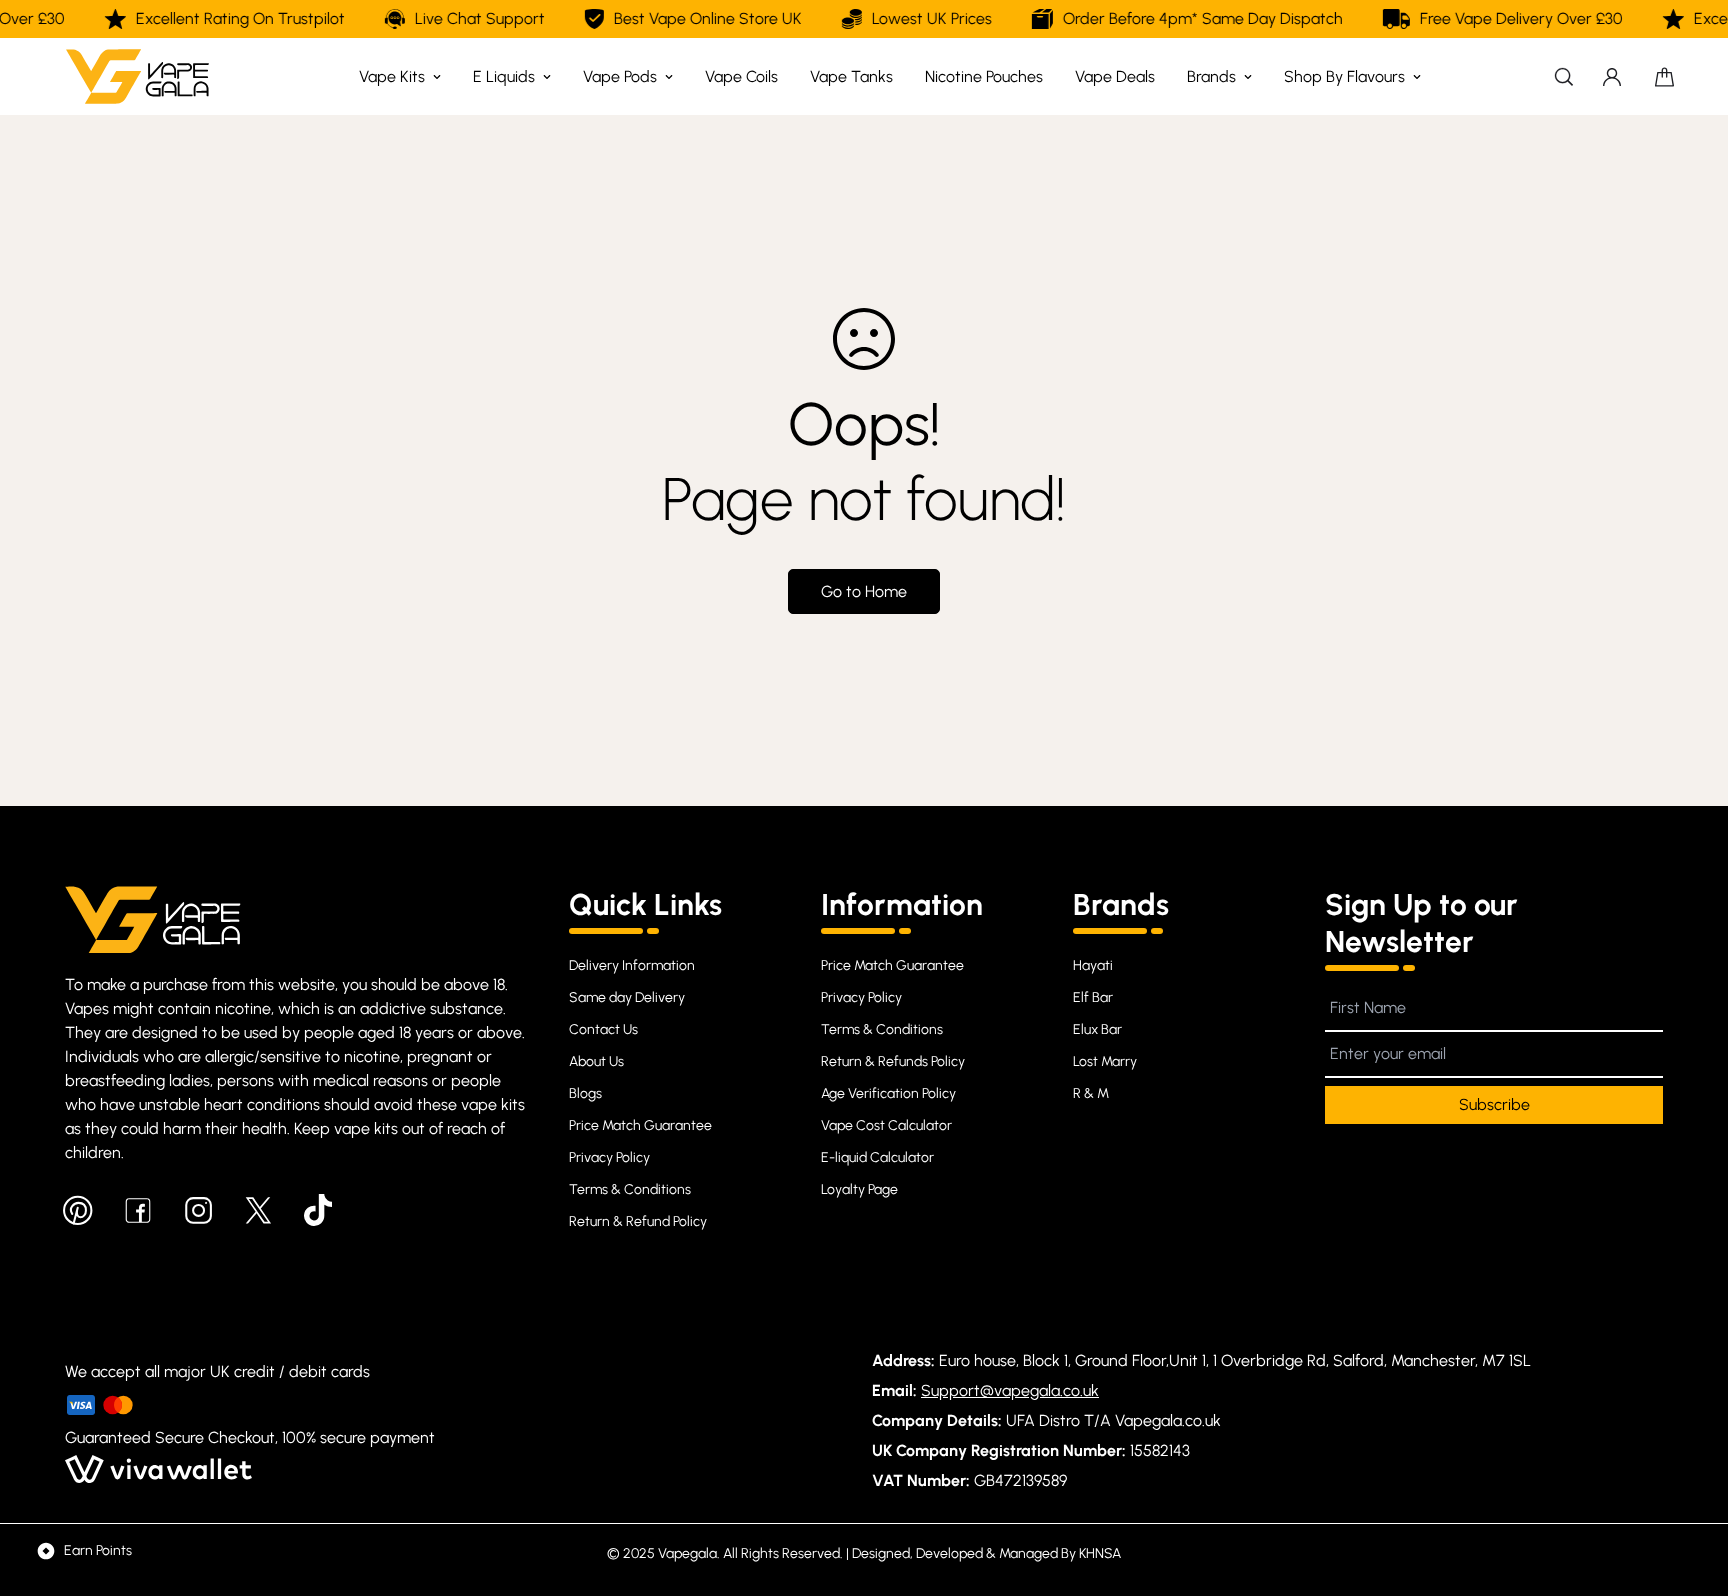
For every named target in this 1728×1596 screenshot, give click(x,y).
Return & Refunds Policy (893, 1061)
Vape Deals (1115, 76)
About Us (596, 1061)
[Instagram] (198, 1210)
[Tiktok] (318, 1210)
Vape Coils (741, 76)
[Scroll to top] (1689, 1487)
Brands (1211, 76)
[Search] (1564, 76)
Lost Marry (1105, 1061)
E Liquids (504, 76)
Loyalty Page (859, 1189)
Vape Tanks (851, 76)
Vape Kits (392, 76)
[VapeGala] (137, 76)
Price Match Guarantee (640, 1125)
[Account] (1612, 77)
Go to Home (864, 591)
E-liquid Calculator (877, 1157)
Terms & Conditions (630, 1189)
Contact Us (603, 1029)
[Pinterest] (78, 1210)
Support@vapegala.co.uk (1010, 1390)
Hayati (1093, 965)
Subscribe (1494, 1104)
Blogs (585, 1093)
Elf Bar (1093, 997)
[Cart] (1664, 77)
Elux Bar (1097, 1029)
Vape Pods (620, 76)
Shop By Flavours (1344, 76)
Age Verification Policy (888, 1093)
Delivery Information (632, 965)
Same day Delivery (627, 997)
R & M (1091, 1093)
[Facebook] (138, 1210)
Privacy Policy (609, 1157)
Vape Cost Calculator (886, 1125)
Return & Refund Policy (638, 1221)
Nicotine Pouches (984, 76)
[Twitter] (258, 1210)
